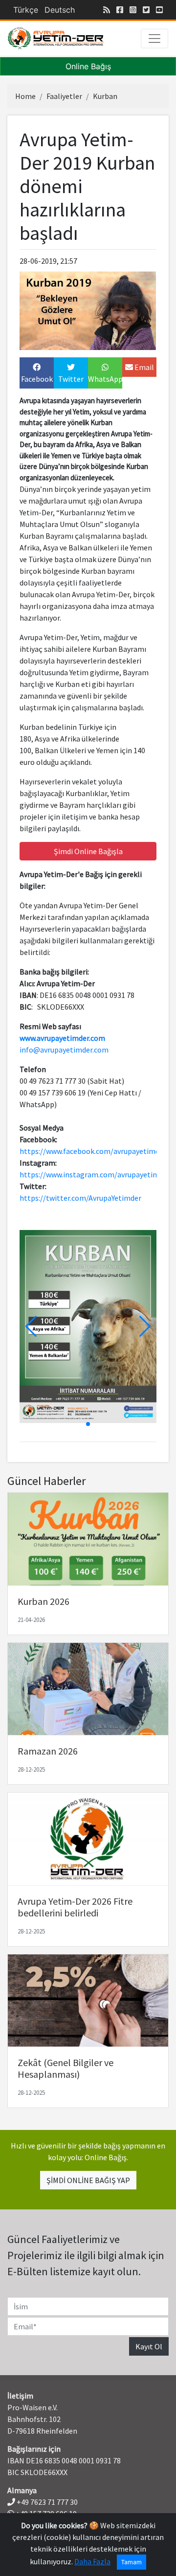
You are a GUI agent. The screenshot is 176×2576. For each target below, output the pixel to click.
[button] (145, 1327)
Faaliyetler (64, 96)
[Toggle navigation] (154, 39)
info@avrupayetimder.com (64, 1050)
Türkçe (26, 10)
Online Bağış (88, 66)
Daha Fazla (92, 2561)
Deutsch (60, 10)
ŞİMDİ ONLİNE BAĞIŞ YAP (88, 2180)
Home (25, 96)
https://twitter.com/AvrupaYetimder (80, 1198)
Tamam (132, 2562)
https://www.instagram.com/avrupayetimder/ (96, 1174)
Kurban (105, 96)
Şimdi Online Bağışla (88, 851)
